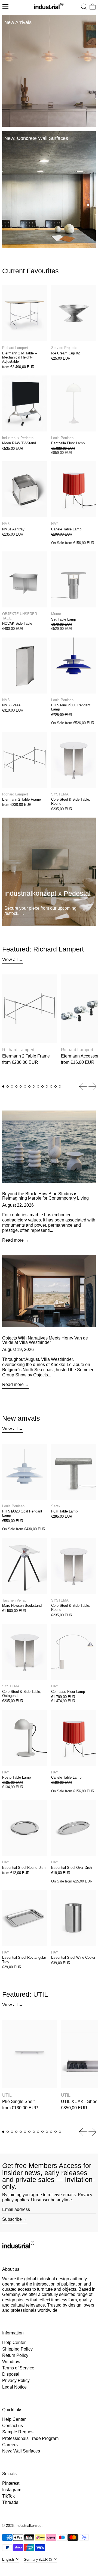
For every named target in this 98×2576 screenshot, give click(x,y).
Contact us (13, 2426)
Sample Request (18, 2432)
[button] (84, 7)
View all (10, 960)
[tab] (3, 1086)
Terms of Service (18, 2368)
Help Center (14, 2343)
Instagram (12, 2490)
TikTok (8, 2496)
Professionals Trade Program (30, 2438)
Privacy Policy (16, 2380)
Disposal (11, 2374)
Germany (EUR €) (38, 2559)
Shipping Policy (17, 2349)
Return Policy (15, 2355)
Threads (10, 2502)
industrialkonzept (29, 2526)
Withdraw (11, 2362)
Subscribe (12, 2219)
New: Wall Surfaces (21, 2451)
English (9, 2559)
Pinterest (11, 2483)
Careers (10, 2445)
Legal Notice (14, 2387)
